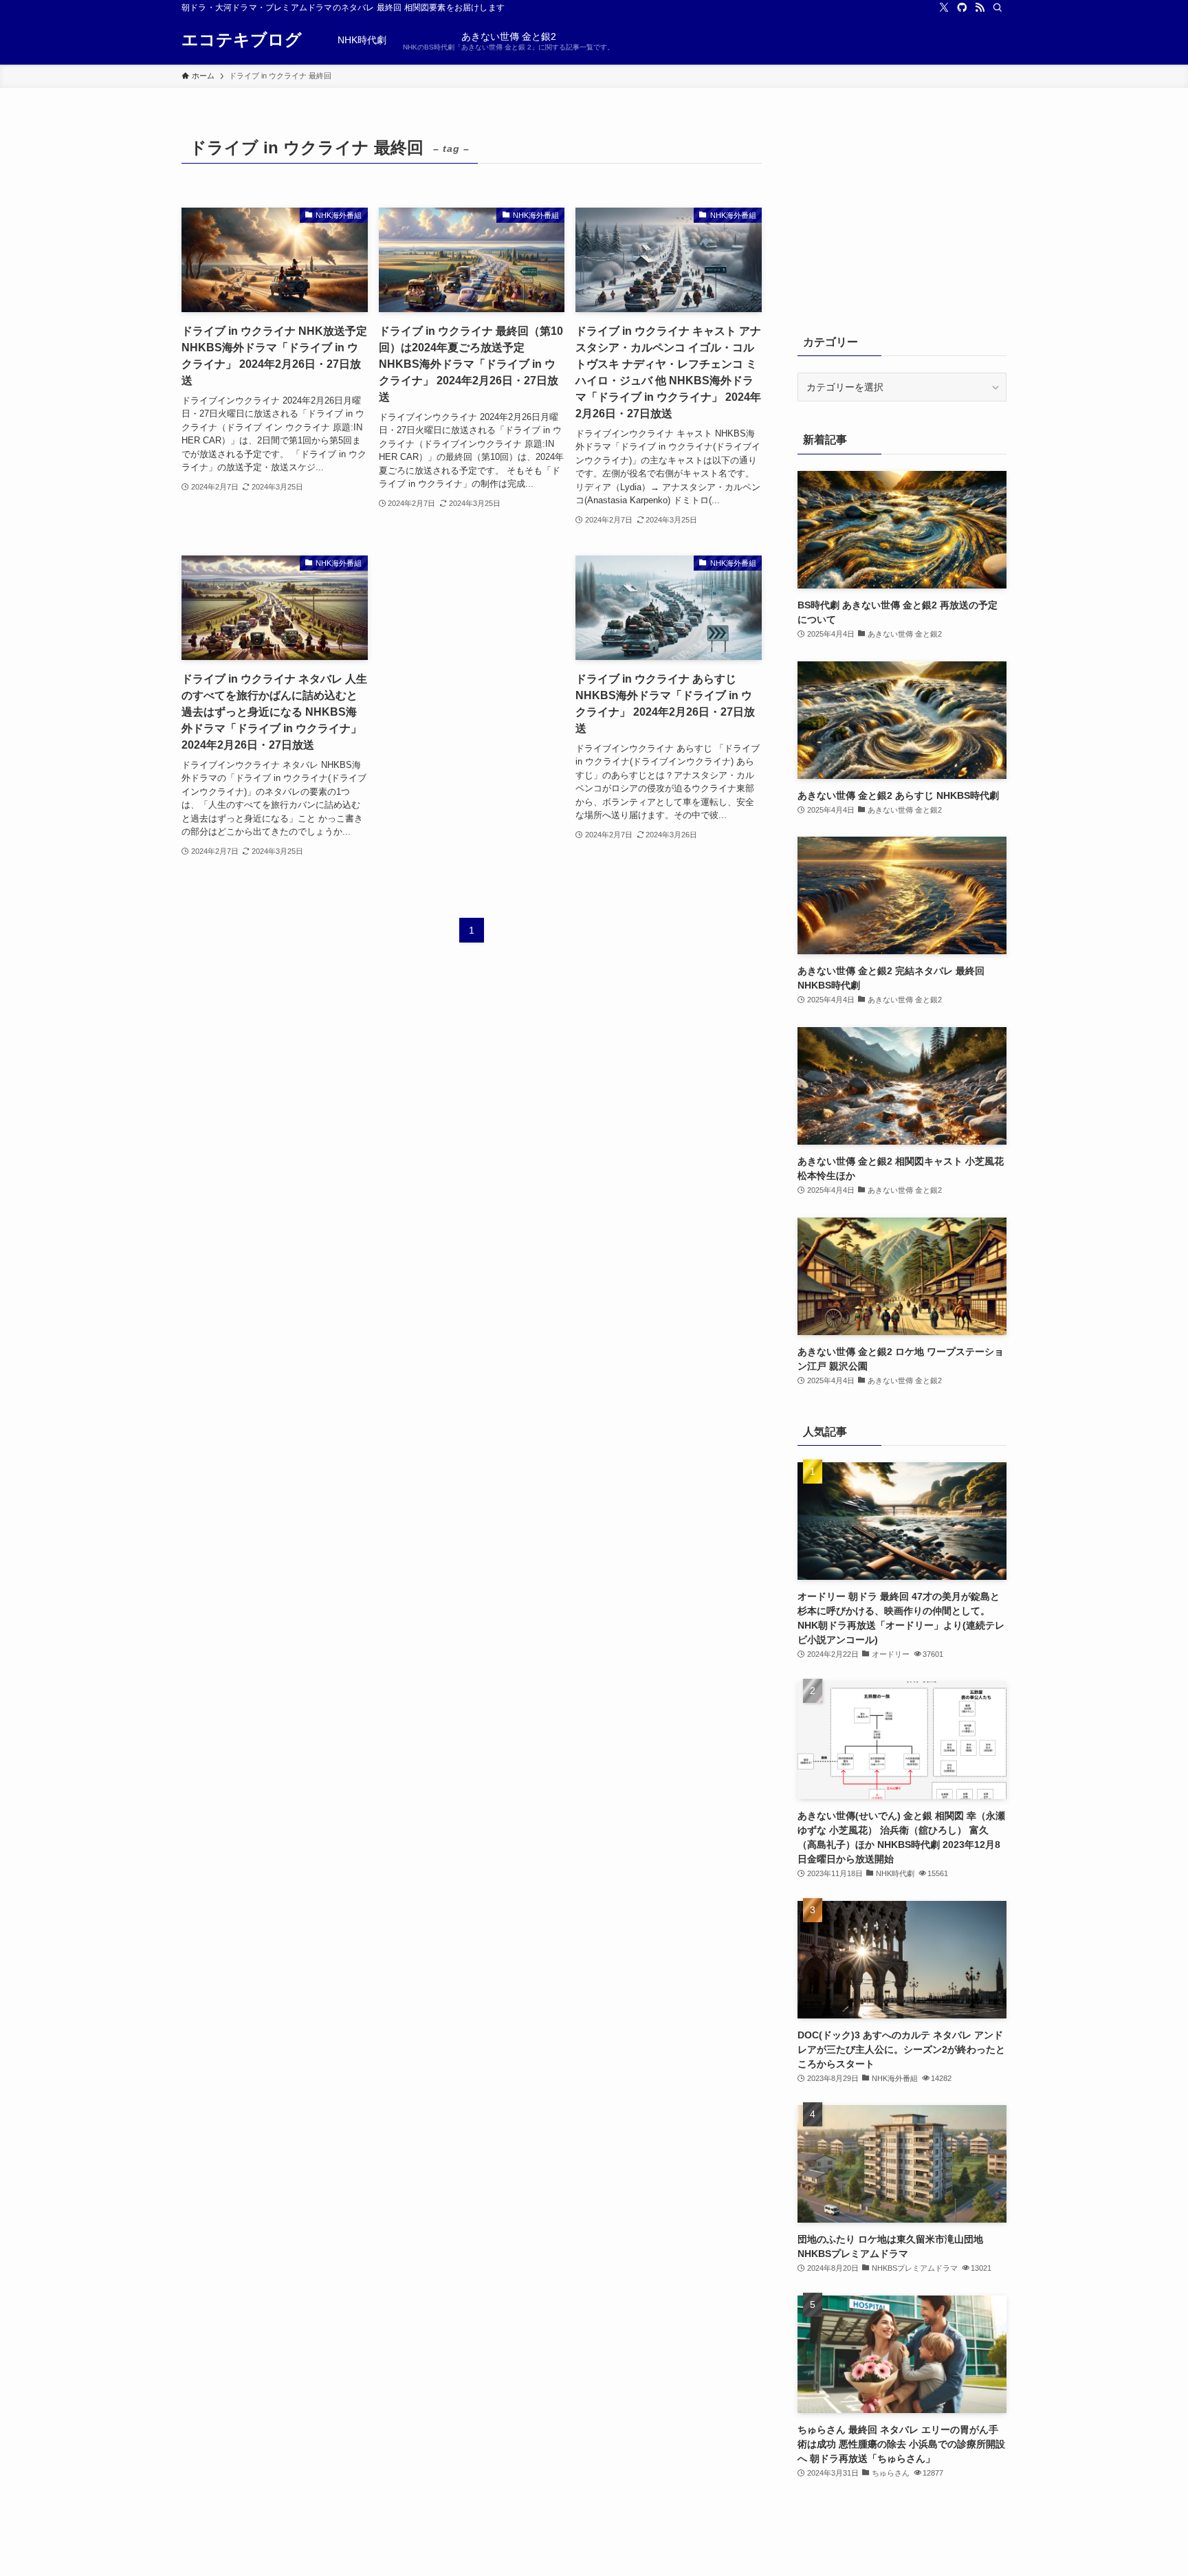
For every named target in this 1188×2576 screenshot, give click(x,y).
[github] (962, 8)
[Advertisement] (472, 660)
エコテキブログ (242, 40)
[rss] (980, 8)
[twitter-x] (944, 8)
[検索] (998, 8)
